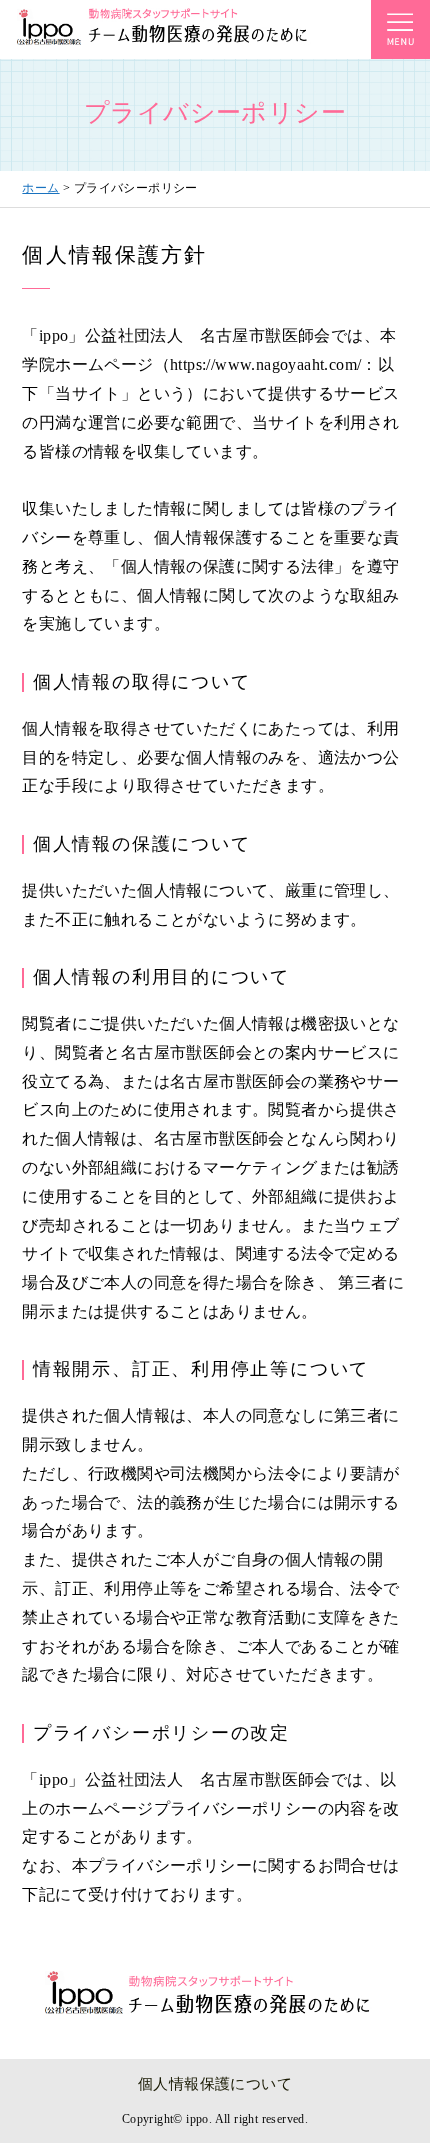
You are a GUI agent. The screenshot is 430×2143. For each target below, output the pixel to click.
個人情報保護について (215, 2084)
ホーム (40, 188)
